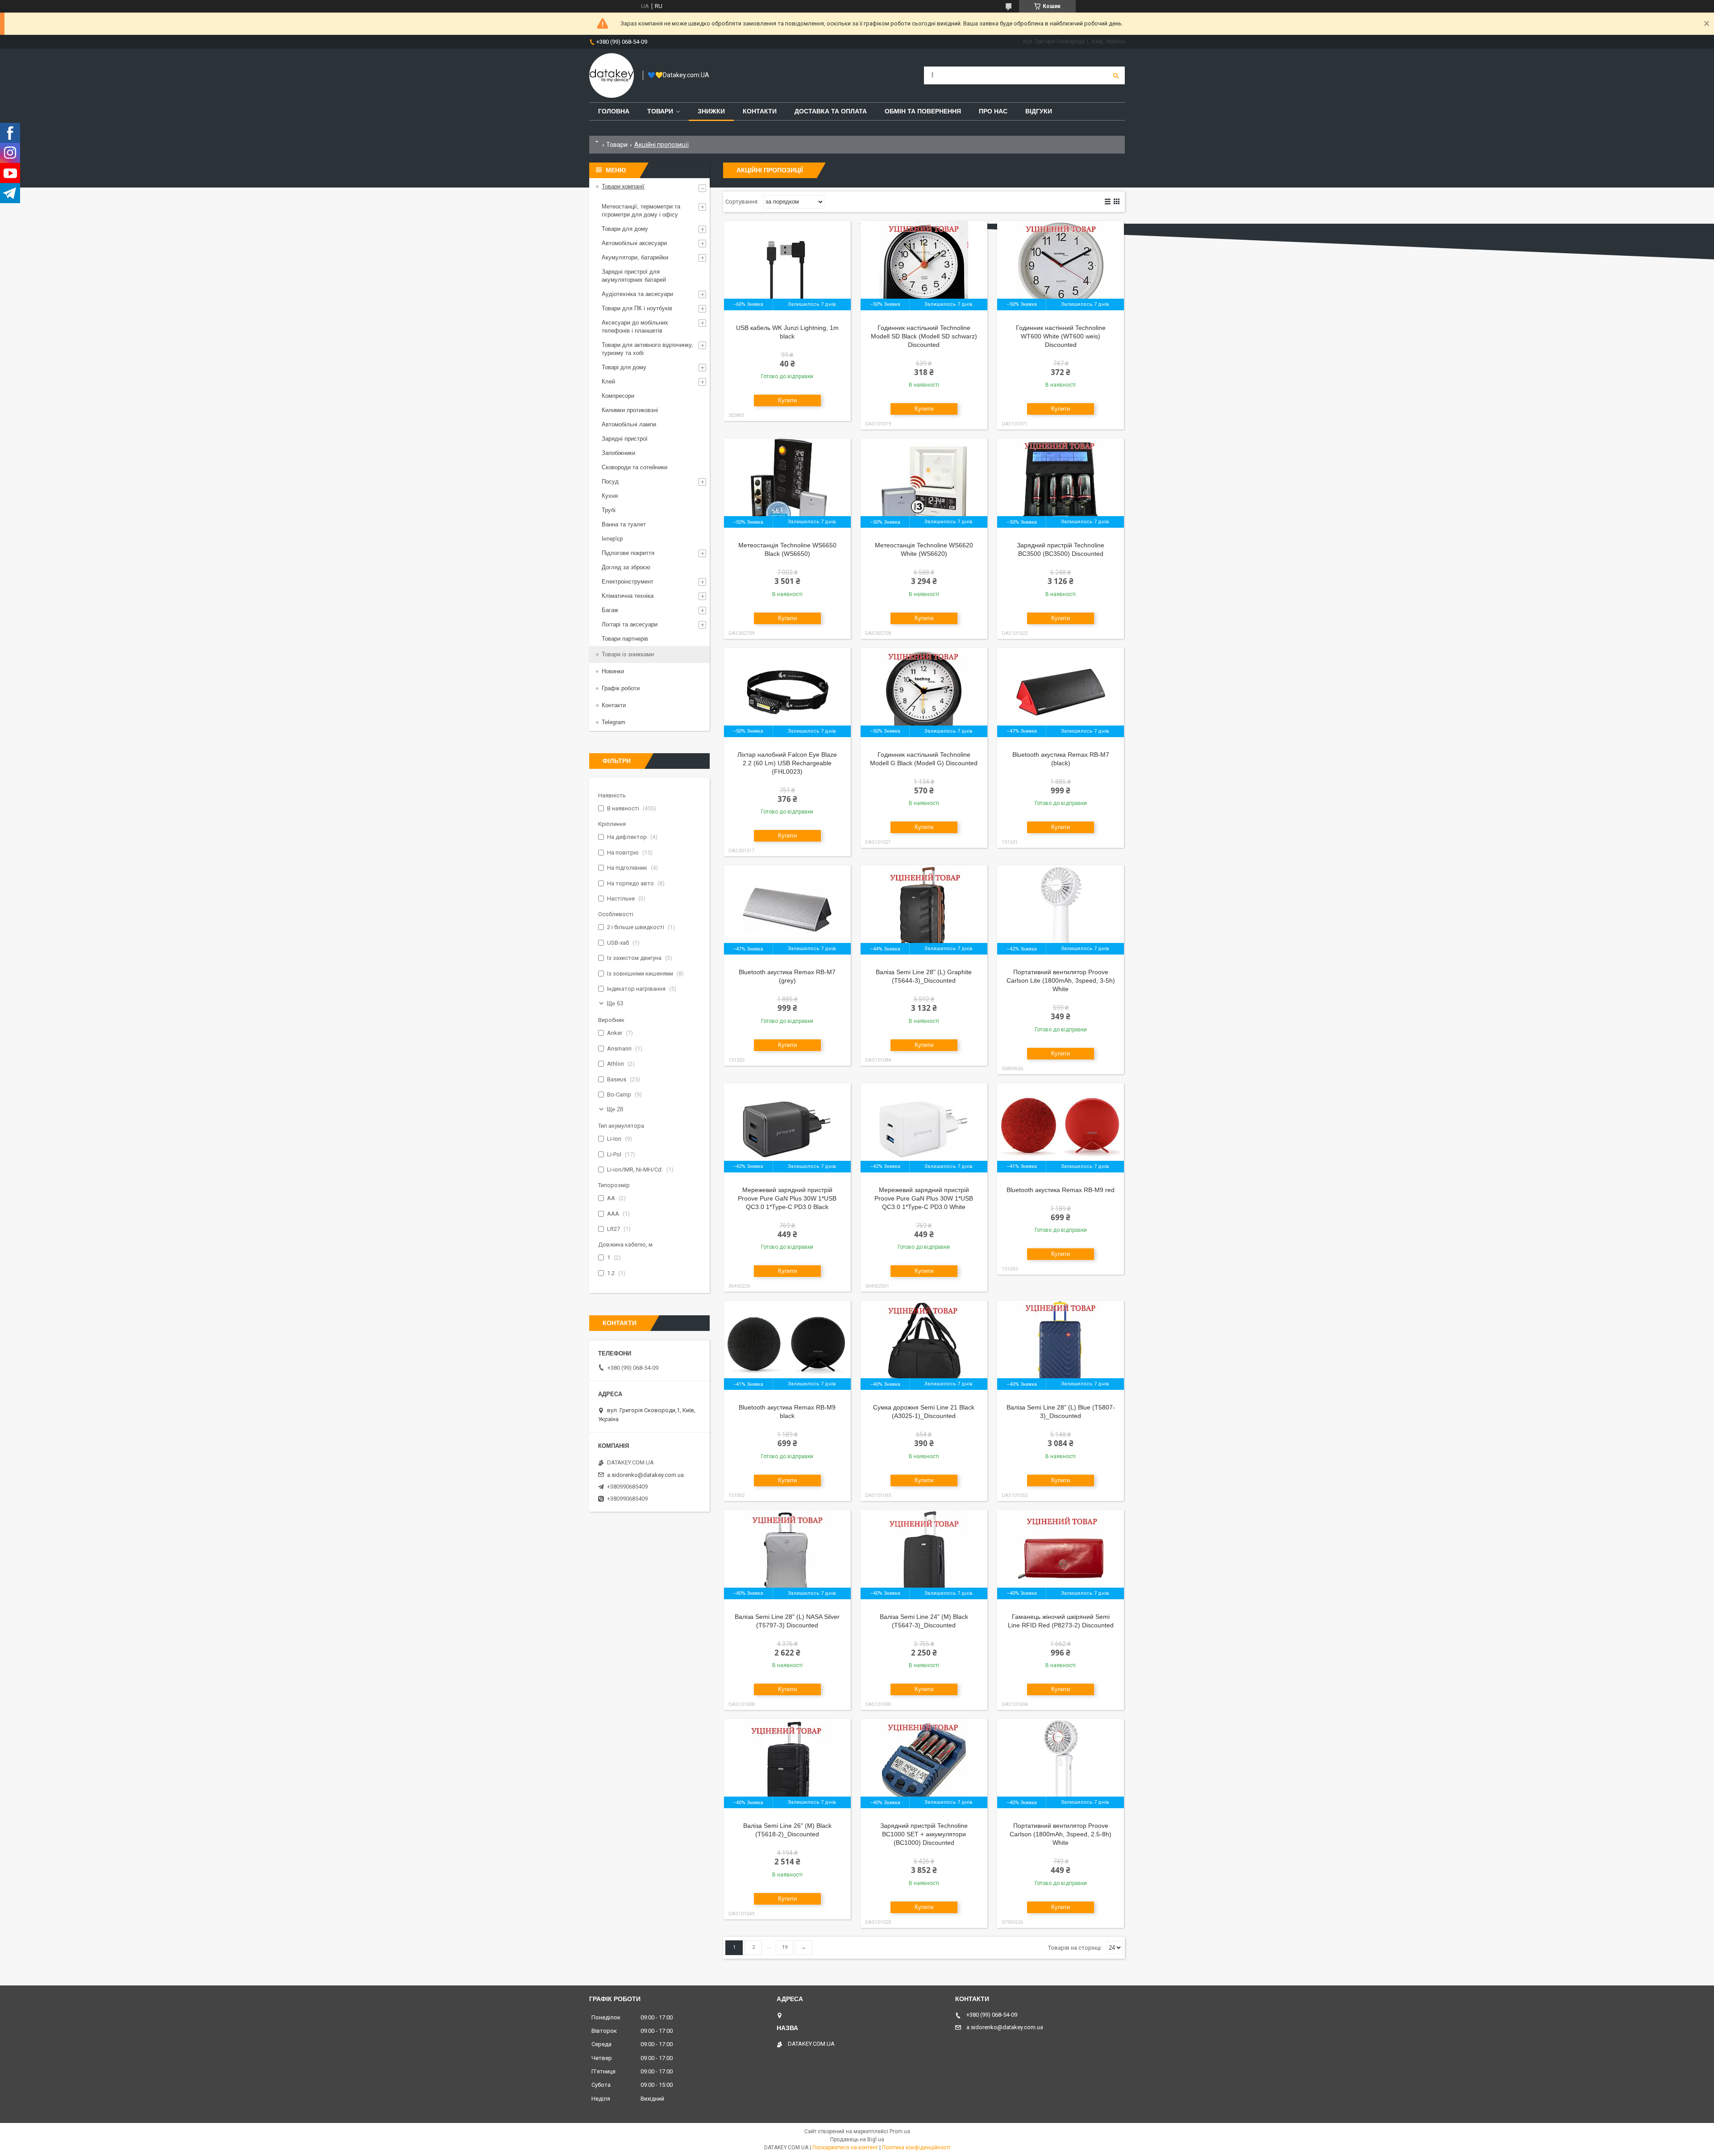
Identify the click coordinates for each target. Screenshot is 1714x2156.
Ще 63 (615, 1003)
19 (785, 1947)
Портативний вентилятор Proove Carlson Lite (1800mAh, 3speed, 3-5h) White (1061, 980)
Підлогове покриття (628, 553)
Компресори (618, 396)
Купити (787, 400)
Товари (660, 111)
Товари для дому (625, 229)
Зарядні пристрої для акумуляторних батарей (634, 276)
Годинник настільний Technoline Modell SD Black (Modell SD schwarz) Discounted (924, 336)
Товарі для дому (624, 367)
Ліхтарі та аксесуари (630, 624)
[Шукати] (1116, 75)
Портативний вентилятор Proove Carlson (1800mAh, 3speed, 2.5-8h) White (1061, 1834)
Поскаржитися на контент (845, 2148)
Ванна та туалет (624, 524)
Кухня (610, 496)
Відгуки (1039, 111)
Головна (614, 111)
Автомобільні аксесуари (634, 243)
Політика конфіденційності (916, 2148)
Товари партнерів (625, 639)
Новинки (613, 671)
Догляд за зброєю (626, 567)
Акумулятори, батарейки (635, 257)
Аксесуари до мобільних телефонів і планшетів (635, 327)
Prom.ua (900, 2131)
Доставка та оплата (831, 111)
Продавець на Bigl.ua (857, 2139)
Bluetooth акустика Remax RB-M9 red (1061, 1190)
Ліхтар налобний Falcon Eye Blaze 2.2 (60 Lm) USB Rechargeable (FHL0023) (787, 763)
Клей (608, 382)
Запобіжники (618, 453)
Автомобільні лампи (629, 424)
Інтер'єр (612, 539)
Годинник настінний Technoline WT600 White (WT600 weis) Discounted (1061, 336)
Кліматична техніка (628, 596)
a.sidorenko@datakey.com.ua (645, 1475)
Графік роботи (621, 688)
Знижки (711, 111)
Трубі (609, 510)
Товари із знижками (628, 654)
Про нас (993, 111)
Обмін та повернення (923, 111)
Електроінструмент (628, 582)
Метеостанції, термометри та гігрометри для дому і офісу (641, 211)
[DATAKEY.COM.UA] (612, 75)
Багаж (610, 610)
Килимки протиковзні (630, 410)
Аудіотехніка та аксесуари (637, 294)
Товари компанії (623, 186)
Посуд (610, 482)
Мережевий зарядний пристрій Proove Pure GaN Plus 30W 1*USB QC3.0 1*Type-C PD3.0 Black (787, 1198)
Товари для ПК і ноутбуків (637, 308)
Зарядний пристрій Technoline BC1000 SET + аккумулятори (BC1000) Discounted (924, 1834)
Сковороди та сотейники (634, 467)
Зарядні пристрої (625, 439)
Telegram (614, 722)
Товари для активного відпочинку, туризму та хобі (647, 349)
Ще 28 (615, 1109)
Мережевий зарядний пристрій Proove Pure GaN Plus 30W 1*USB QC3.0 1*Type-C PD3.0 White (924, 1198)
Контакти (760, 111)
